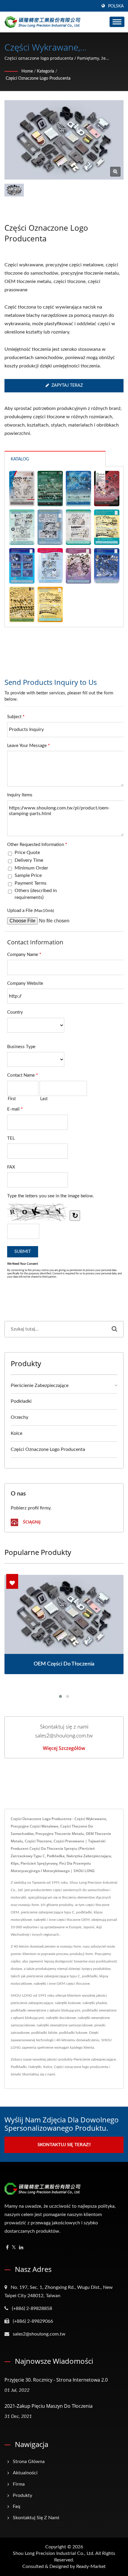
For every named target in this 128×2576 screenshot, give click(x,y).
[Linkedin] (21, 2248)
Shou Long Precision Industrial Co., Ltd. (54, 2553)
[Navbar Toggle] (117, 22)
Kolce (17, 1433)
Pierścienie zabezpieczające (40, 1385)
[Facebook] (7, 2248)
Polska (116, 6)
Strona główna (29, 2462)
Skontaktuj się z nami (39, 2074)
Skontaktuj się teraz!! (64, 2145)
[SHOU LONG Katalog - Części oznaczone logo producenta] (22, 489)
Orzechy (19, 1417)
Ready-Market (91, 2566)
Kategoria (46, 71)
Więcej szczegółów (64, 1748)
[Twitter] (14, 2248)
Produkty (22, 2495)
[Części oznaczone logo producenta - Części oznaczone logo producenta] (115, 172)
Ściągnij (31, 1522)
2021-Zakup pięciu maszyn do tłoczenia (49, 2406)
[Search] (114, 1329)
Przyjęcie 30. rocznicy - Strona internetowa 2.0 (56, 2380)
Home (27, 71)
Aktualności (25, 2473)
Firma (19, 2484)
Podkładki (21, 1401)
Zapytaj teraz (67, 386)
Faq (17, 2506)
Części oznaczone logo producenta (38, 78)
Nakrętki (35, 2067)
